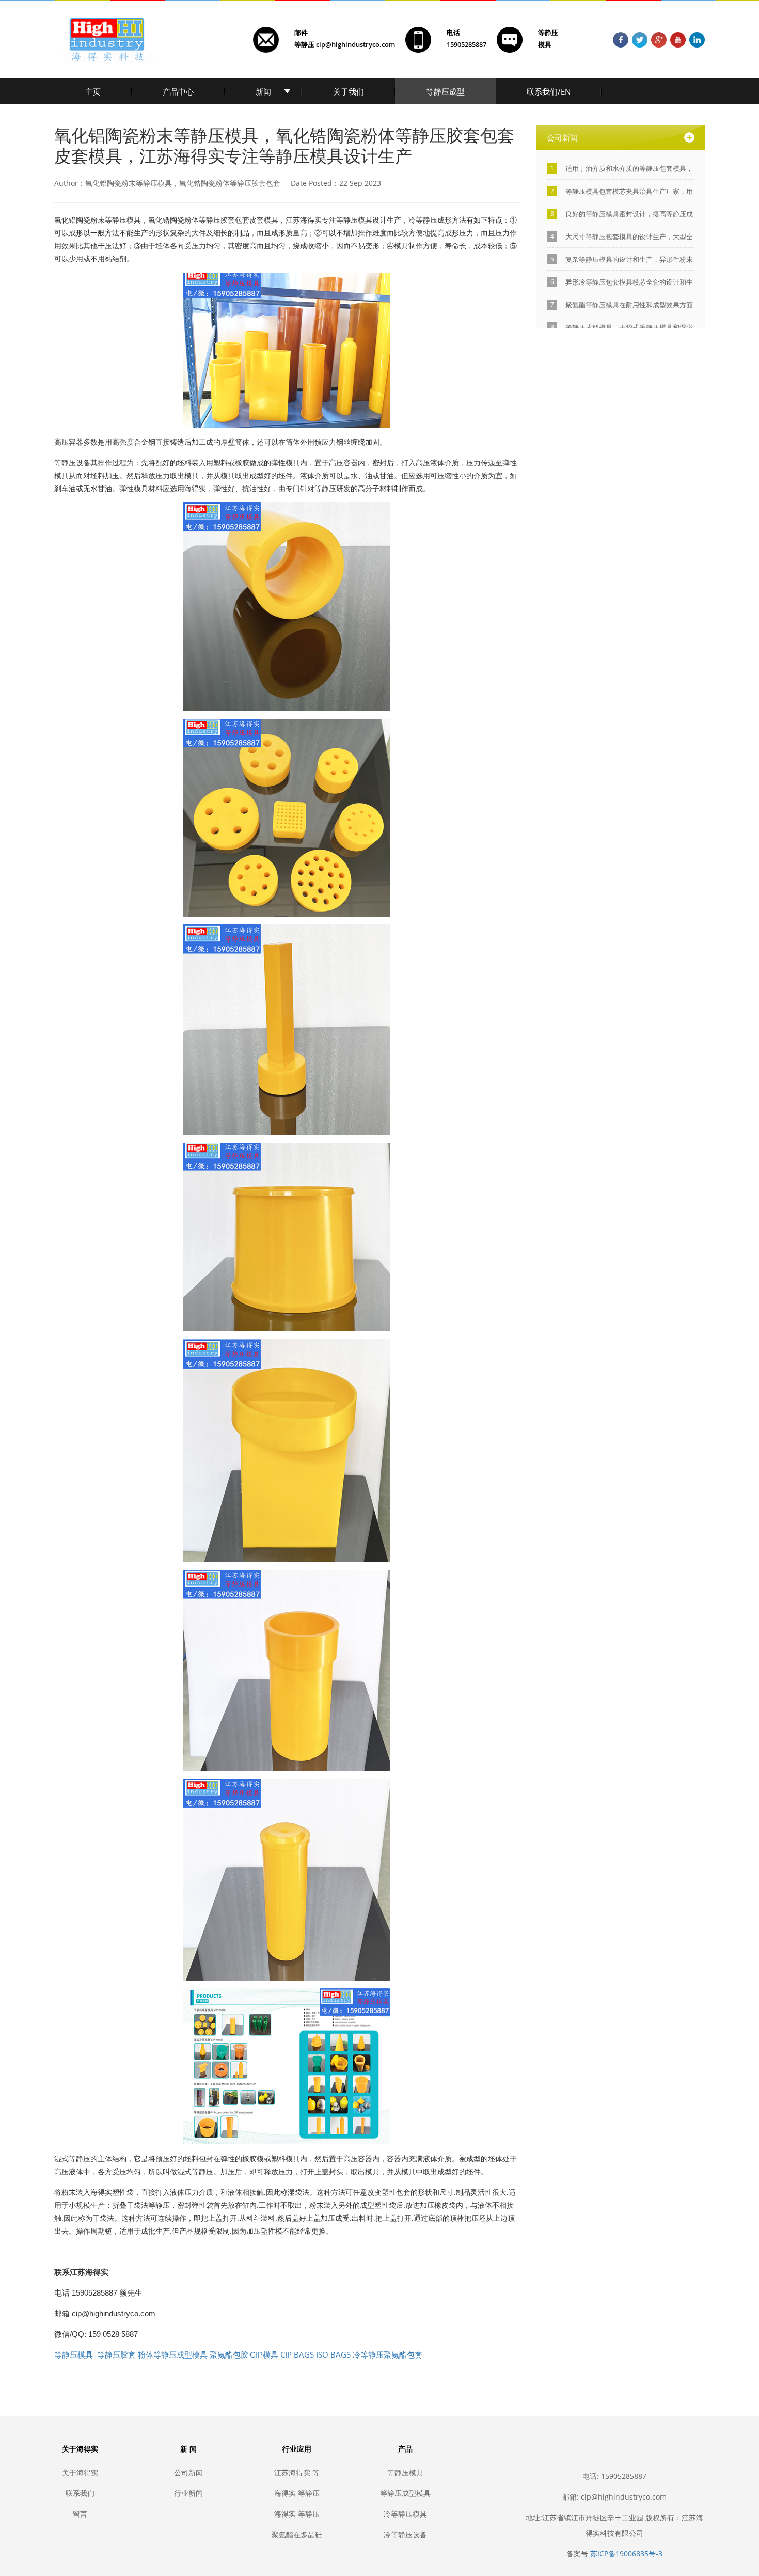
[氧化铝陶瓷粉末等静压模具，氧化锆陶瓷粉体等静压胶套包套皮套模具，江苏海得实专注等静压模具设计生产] (287, 349)
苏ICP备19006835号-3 (626, 2554)
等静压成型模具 (405, 2493)
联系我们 (80, 2493)
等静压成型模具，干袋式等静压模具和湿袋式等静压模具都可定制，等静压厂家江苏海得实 (629, 328)
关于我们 (349, 91)
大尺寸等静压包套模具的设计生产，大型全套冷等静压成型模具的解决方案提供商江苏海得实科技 (629, 237)
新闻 (263, 91)
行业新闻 (188, 2493)
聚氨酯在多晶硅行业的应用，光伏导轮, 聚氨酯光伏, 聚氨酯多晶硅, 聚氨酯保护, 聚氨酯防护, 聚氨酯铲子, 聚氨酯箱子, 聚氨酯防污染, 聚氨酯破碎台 (297, 2534)
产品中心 (178, 91)
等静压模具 (405, 2472)
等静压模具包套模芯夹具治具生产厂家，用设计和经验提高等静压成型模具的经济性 (629, 191)
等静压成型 (445, 91)
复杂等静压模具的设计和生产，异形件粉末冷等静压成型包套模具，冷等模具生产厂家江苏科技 (629, 260)
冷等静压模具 (405, 2514)
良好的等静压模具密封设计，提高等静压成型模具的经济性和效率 (629, 214)
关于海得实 (80, 2472)
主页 (93, 91)
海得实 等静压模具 (297, 2514)
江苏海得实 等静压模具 (297, 2472)
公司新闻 (188, 2472)
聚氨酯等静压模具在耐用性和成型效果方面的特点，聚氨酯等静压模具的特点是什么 (629, 305)
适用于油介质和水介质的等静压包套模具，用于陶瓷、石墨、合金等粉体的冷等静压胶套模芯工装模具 (629, 169)
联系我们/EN (549, 91)
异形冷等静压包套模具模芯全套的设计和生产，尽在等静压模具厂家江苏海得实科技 (629, 282)
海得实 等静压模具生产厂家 (297, 2493)
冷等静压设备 (405, 2534)
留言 (80, 2514)
